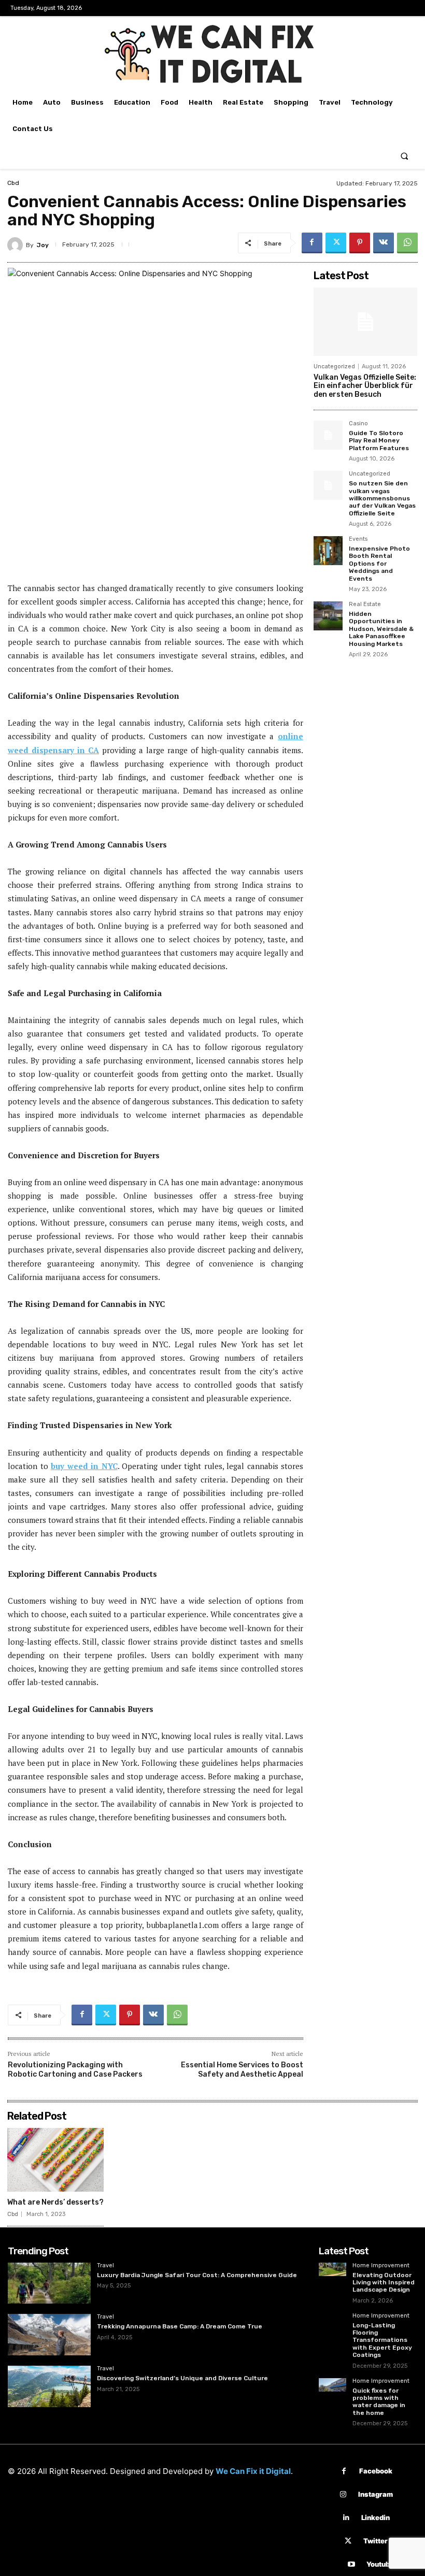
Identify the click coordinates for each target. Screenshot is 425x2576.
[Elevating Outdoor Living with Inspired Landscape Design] (332, 2270)
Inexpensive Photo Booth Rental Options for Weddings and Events (379, 564)
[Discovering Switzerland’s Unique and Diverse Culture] (49, 2386)
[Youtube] (351, 2564)
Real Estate (365, 605)
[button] (405, 156)
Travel (105, 2266)
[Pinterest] (360, 243)
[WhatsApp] (407, 243)
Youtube (380, 2564)
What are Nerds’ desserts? (55, 2202)
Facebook (376, 2471)
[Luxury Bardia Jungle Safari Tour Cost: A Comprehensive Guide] (49, 2283)
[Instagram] (343, 2494)
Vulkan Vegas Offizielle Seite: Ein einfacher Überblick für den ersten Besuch (365, 386)
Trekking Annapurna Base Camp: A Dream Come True (180, 2326)
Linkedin (376, 2517)
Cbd (13, 183)
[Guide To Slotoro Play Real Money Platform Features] (328, 435)
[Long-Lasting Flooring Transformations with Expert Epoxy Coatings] (332, 2320)
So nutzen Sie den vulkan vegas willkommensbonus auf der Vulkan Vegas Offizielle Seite (382, 498)
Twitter (376, 2541)
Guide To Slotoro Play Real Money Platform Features (379, 441)
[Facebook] (312, 243)
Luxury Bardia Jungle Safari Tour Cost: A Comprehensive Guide (197, 2275)
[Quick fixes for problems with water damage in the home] (332, 2385)
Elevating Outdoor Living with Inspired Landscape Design (384, 2283)
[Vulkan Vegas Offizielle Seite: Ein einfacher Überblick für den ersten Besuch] (365, 322)
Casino (358, 424)
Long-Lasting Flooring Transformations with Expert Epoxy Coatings (382, 2340)
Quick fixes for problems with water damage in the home (379, 2402)
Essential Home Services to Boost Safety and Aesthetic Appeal (242, 2070)
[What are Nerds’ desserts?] (55, 2160)
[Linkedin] (346, 2518)
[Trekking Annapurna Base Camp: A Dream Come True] (49, 2335)
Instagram (376, 2494)
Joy (43, 245)
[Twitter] (336, 243)
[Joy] (17, 245)
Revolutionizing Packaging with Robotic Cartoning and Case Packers (75, 2070)
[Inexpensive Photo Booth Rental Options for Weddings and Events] (328, 551)
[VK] (384, 243)
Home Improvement (381, 2266)
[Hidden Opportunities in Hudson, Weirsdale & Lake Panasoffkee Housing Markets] (328, 616)
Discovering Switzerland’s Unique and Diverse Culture (182, 2378)
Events (358, 539)
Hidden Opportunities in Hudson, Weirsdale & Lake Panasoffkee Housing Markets (381, 629)
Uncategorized (334, 366)
